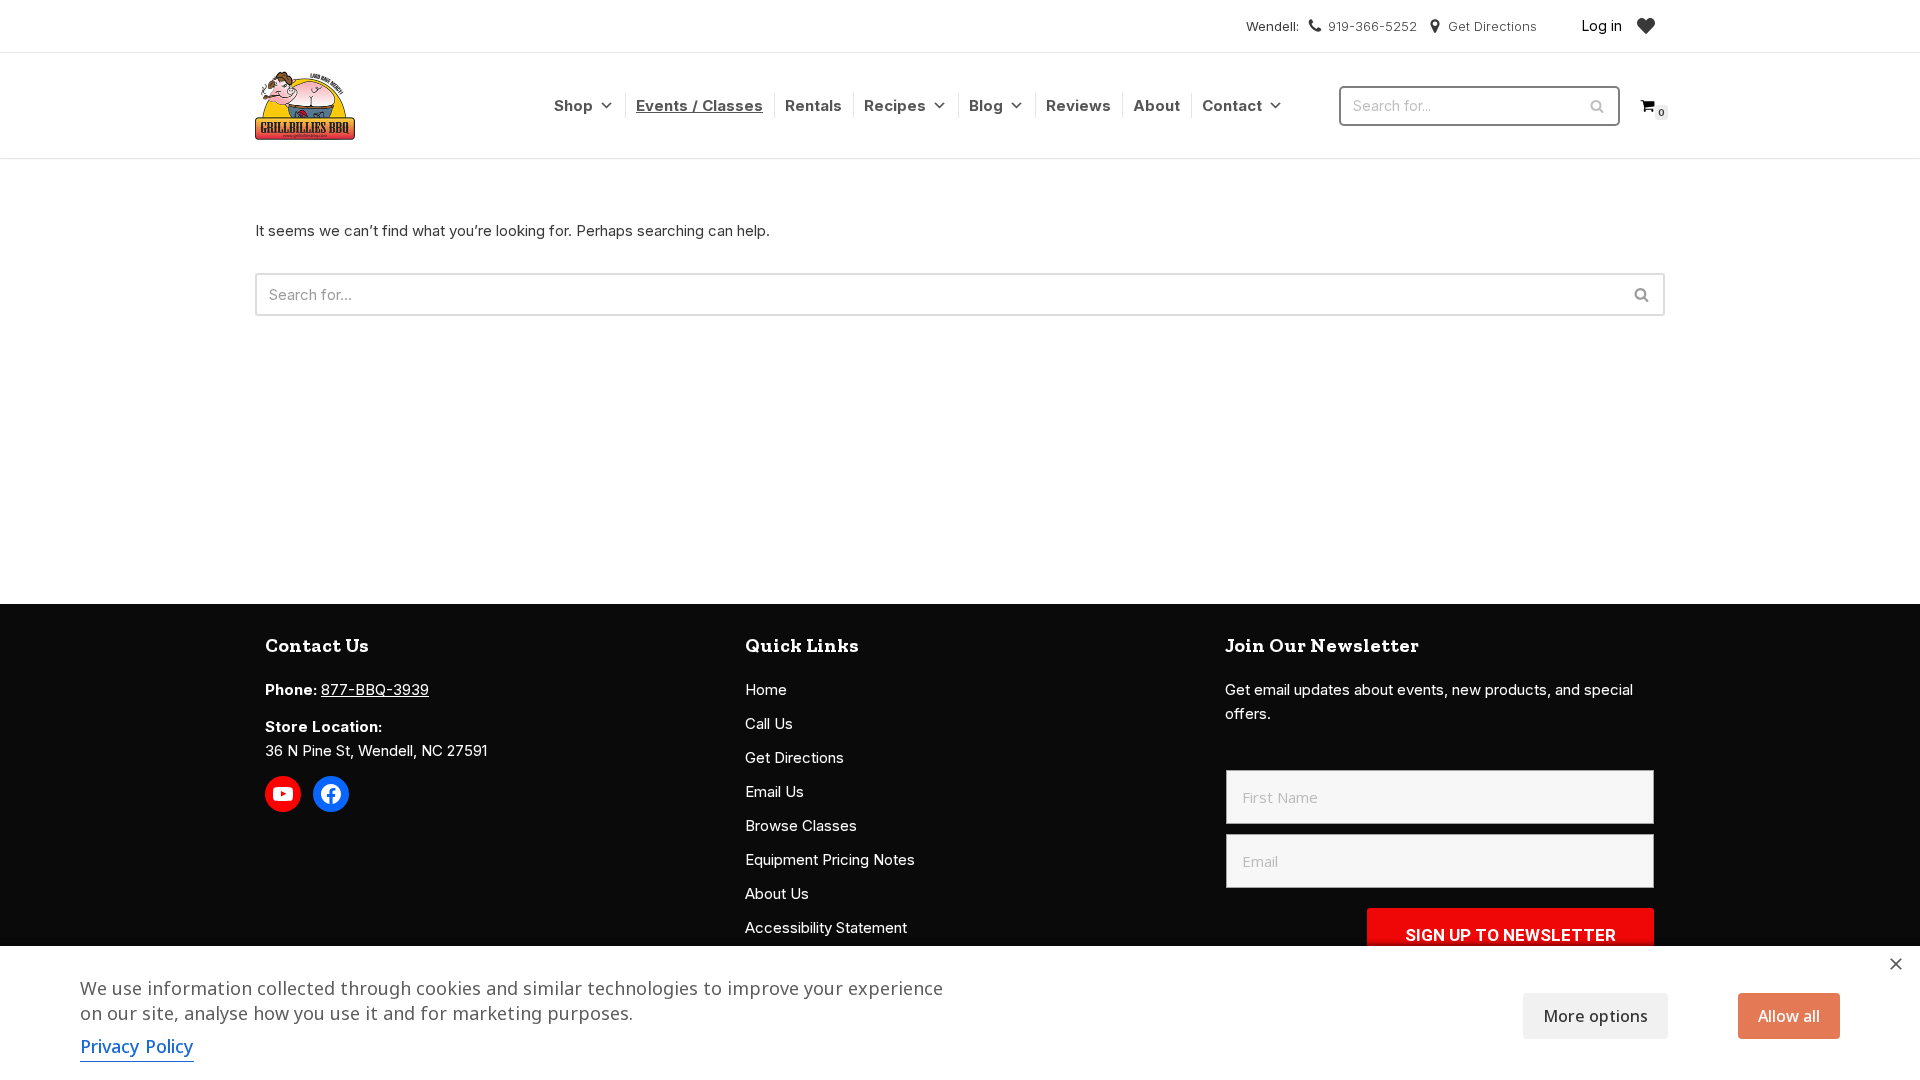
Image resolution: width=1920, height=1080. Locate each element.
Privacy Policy (137, 1046)
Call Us (769, 723)
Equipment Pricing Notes (830, 859)
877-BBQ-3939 (375, 689)
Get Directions (1492, 26)
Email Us (774, 791)
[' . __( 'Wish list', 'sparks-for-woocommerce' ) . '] (1646, 26)
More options (1595, 1016)
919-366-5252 (1372, 26)
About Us (777, 893)
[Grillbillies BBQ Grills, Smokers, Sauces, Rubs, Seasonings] (305, 105)
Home (766, 689)
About (1156, 105)
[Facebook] (331, 794)
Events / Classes (699, 105)
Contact (1232, 105)
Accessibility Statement (826, 927)
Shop (573, 105)
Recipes (895, 105)
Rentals (813, 105)
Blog (986, 105)
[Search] (1597, 106)
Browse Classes (801, 825)
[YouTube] (283, 794)
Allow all (1789, 1016)
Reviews (1078, 105)
